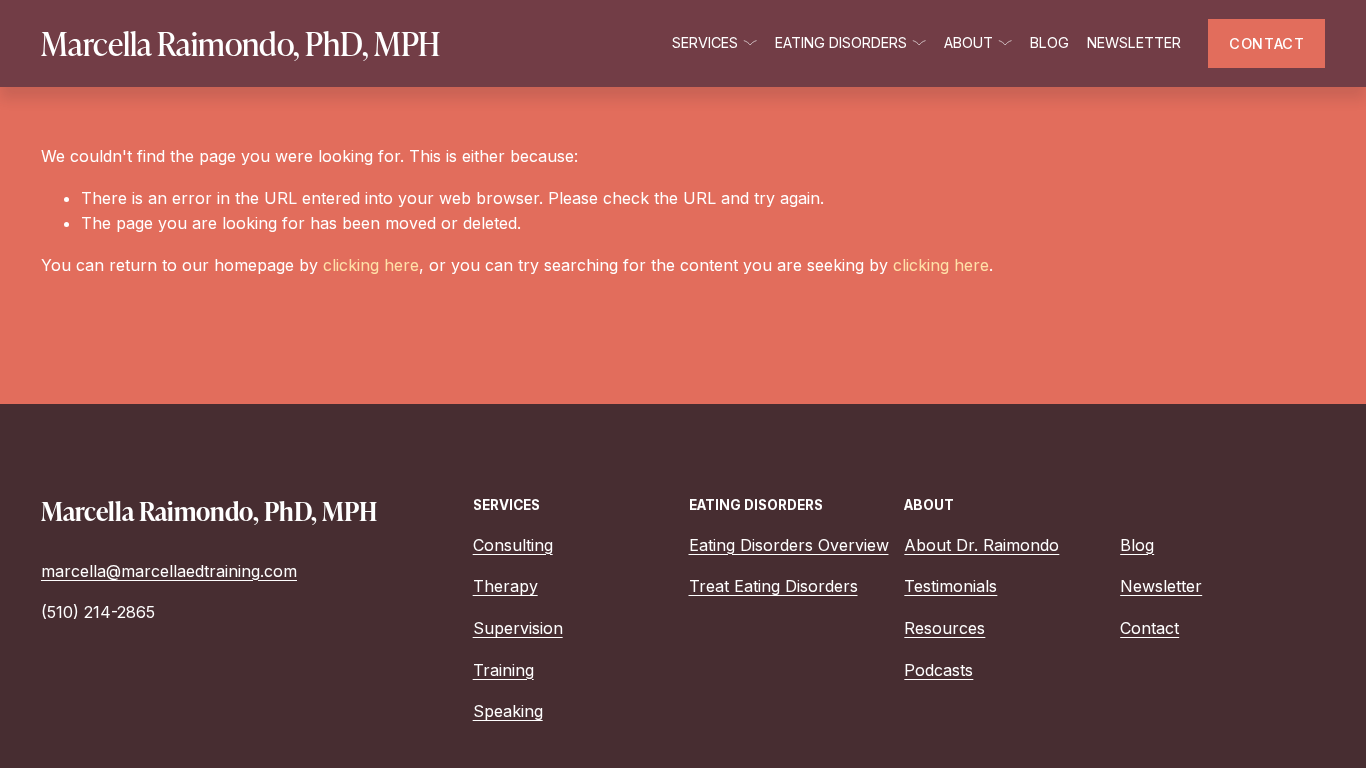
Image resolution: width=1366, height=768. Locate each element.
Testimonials (950, 586)
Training (503, 670)
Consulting (513, 545)
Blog (1049, 42)
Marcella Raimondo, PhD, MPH (240, 43)
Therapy (505, 586)
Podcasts (938, 670)
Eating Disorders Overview (789, 545)
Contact (1149, 628)
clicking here (371, 265)
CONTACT (1266, 43)
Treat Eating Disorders (773, 586)
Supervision (518, 628)
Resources (944, 628)
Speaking (508, 711)
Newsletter (1134, 42)
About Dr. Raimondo (981, 545)
